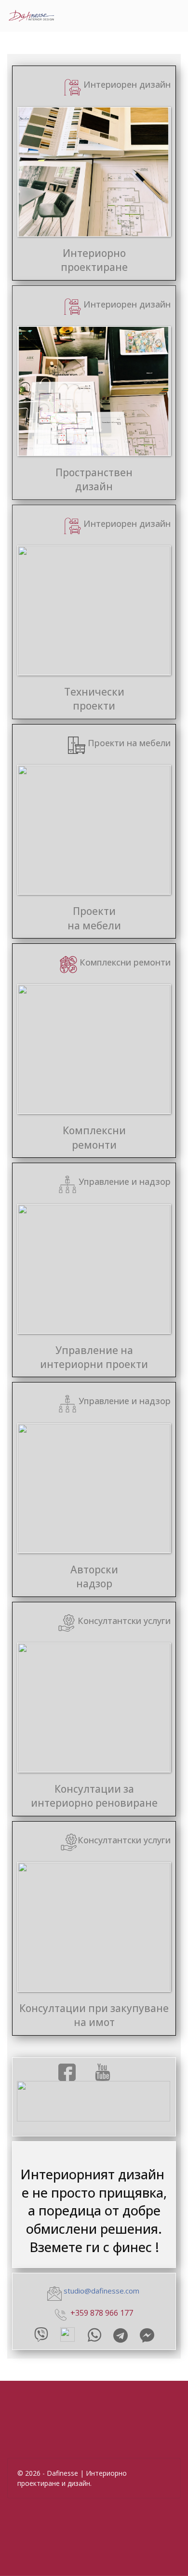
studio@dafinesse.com (101, 2291)
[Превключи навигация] (97, 13)
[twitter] (103, 2072)
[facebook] (67, 2072)
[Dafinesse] (31, 16)
